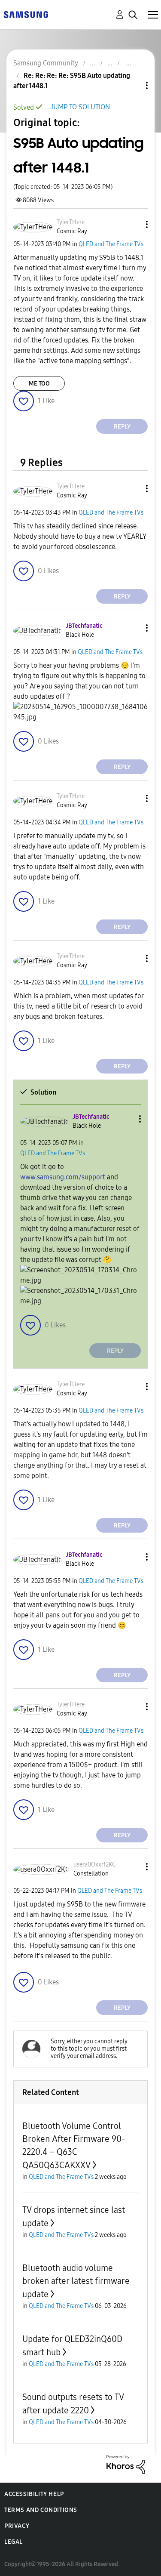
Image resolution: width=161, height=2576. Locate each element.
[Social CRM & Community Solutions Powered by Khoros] (126, 2464)
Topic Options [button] (132, 85)
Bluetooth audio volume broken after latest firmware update (76, 2281)
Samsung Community (46, 63)
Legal (14, 2542)
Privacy (17, 2526)
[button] (133, 224)
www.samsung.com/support (63, 1177)
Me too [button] (39, 384)
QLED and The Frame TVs (111, 244)
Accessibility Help (34, 2494)
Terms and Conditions (41, 2510)
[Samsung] (26, 14)
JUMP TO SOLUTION (80, 107)
